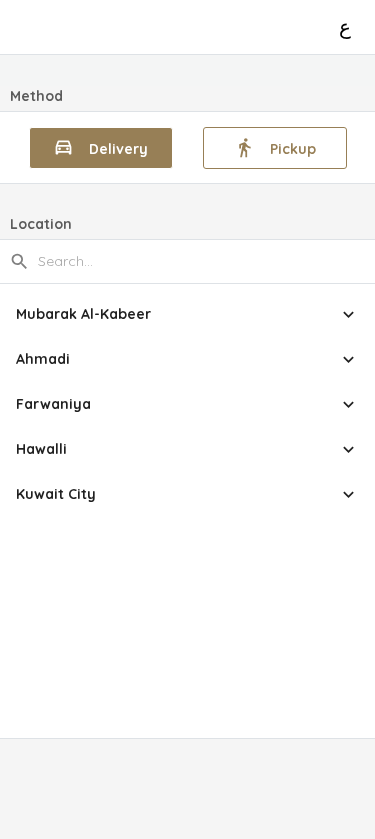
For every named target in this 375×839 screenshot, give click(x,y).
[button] (187, 314)
